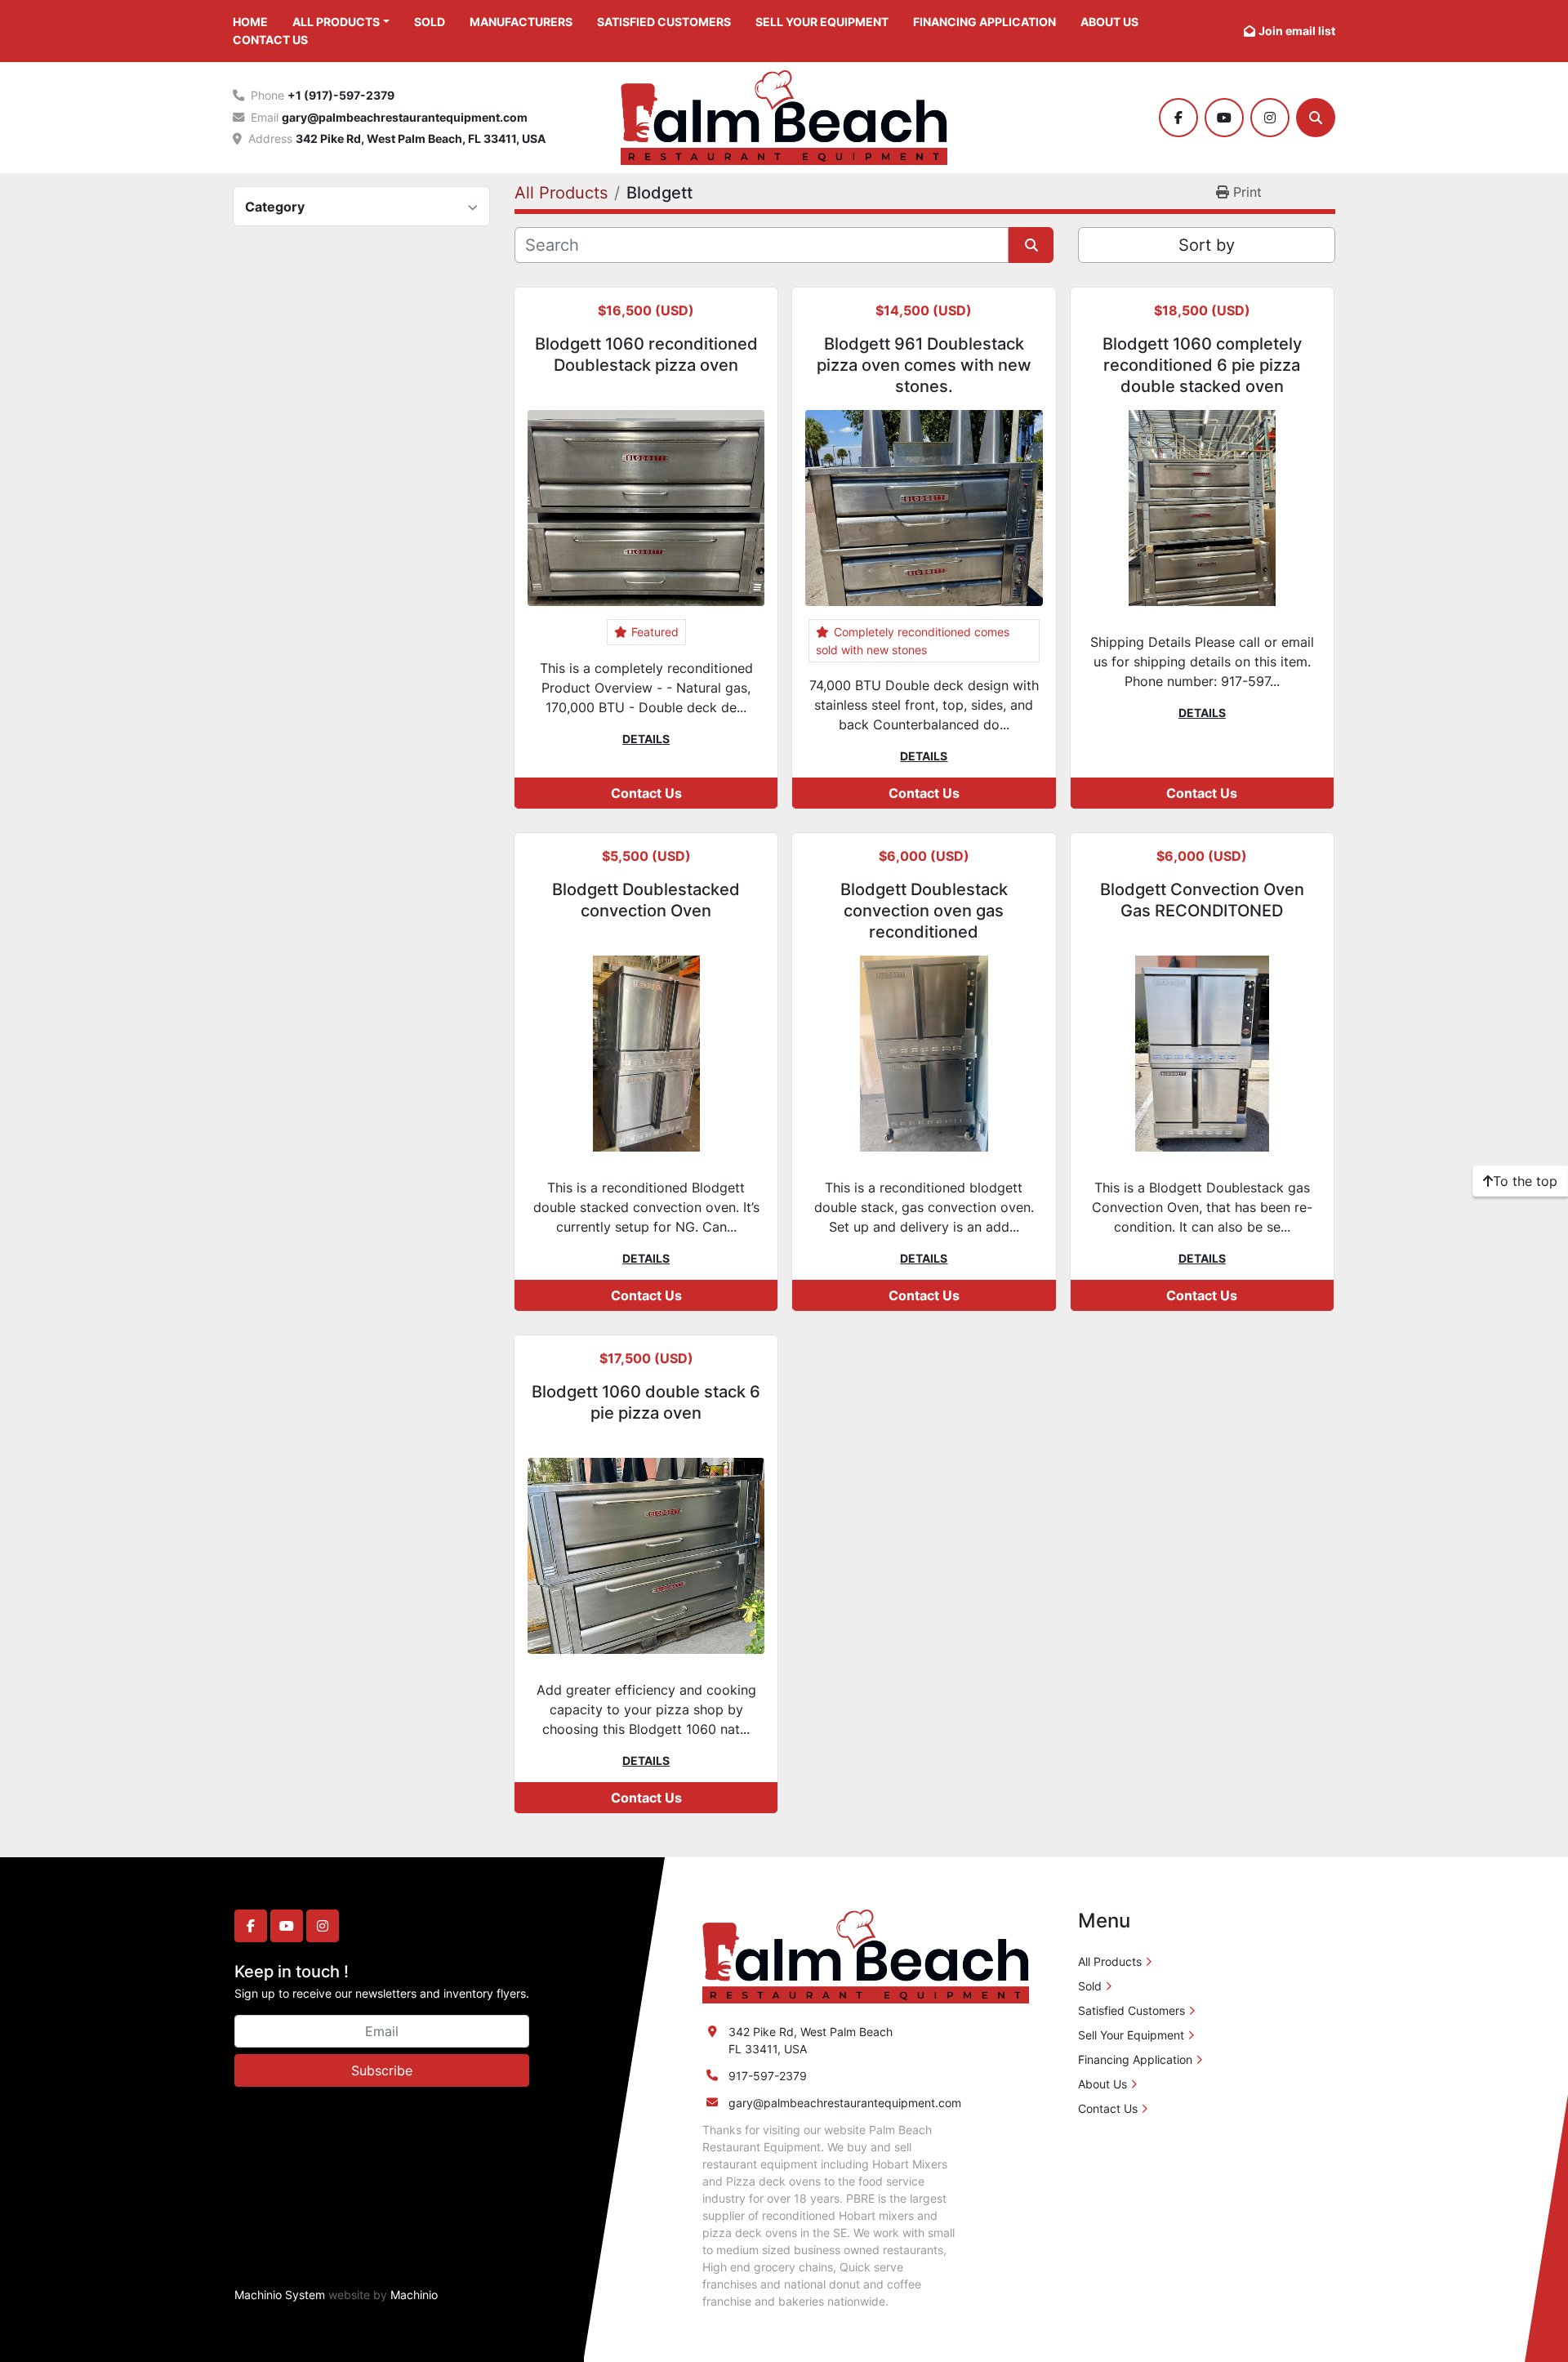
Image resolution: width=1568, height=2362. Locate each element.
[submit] (1031, 245)
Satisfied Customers (664, 22)
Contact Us (270, 40)
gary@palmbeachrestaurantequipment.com (405, 117)
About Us (1109, 22)
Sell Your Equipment (822, 22)
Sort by (1207, 245)
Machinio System (280, 2295)
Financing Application (984, 22)
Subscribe (382, 2070)
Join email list (1297, 31)
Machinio (414, 2295)
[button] (341, 22)
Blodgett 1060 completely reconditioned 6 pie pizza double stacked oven (1202, 365)
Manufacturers (521, 22)
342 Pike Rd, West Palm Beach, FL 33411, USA (421, 138)
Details (646, 739)
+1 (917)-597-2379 (341, 95)
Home (250, 22)
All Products (336, 22)
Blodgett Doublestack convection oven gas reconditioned (924, 911)
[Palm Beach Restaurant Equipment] (866, 1956)
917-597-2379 (768, 2076)
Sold (430, 22)
